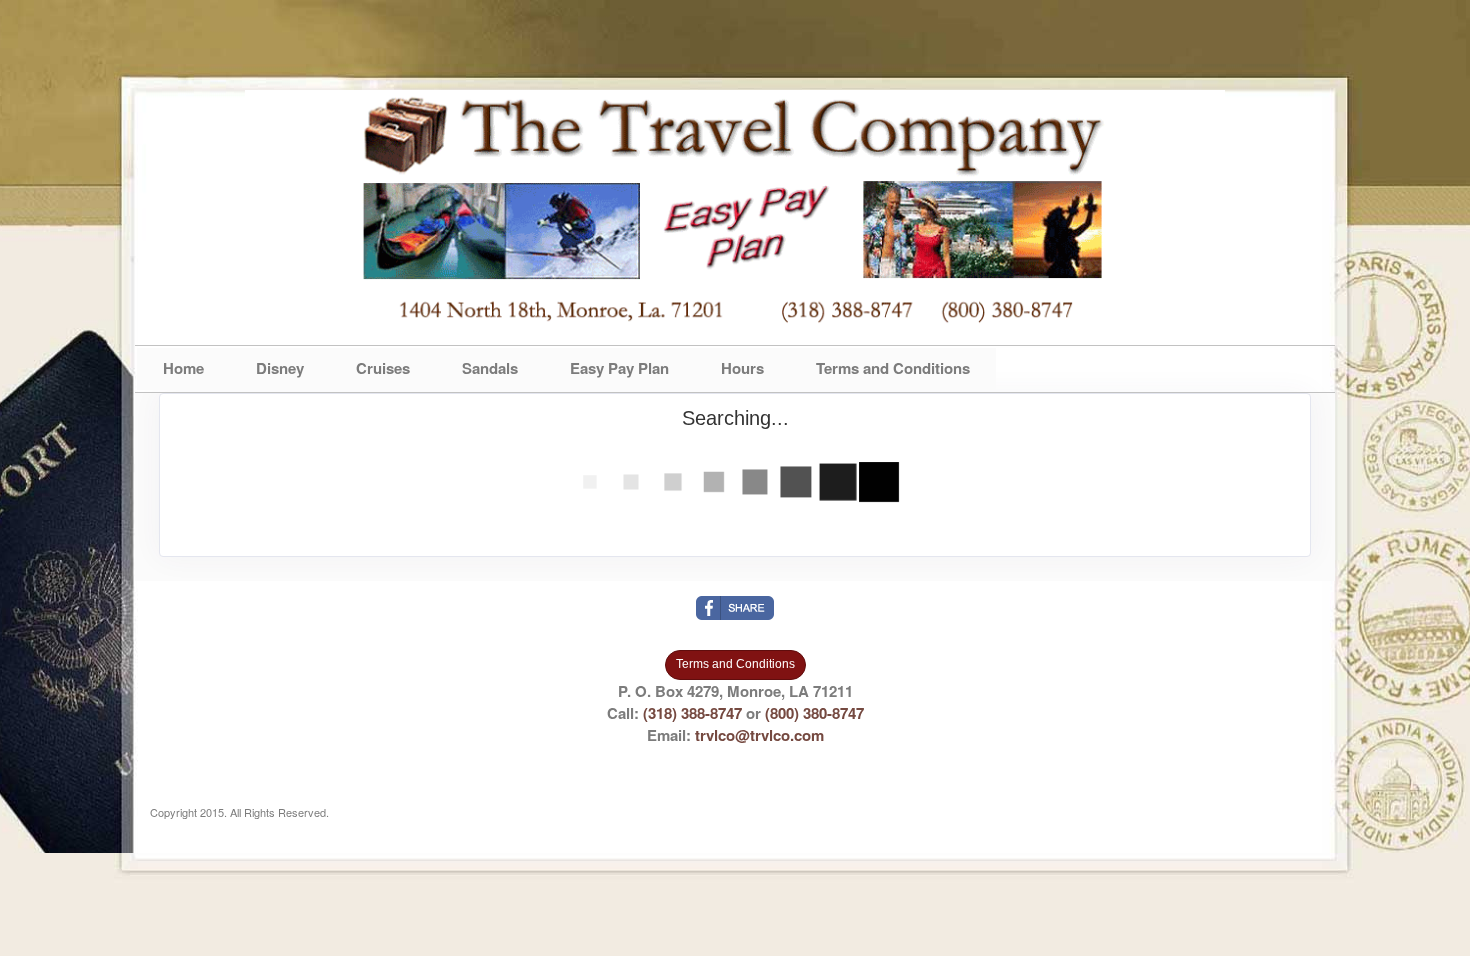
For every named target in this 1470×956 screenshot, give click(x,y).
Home (183, 368)
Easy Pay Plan (619, 368)
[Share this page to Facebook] (735, 608)
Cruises (383, 368)
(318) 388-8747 (692, 713)
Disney (280, 368)
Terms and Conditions (893, 368)
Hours (742, 368)
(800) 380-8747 (814, 713)
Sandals (490, 368)
